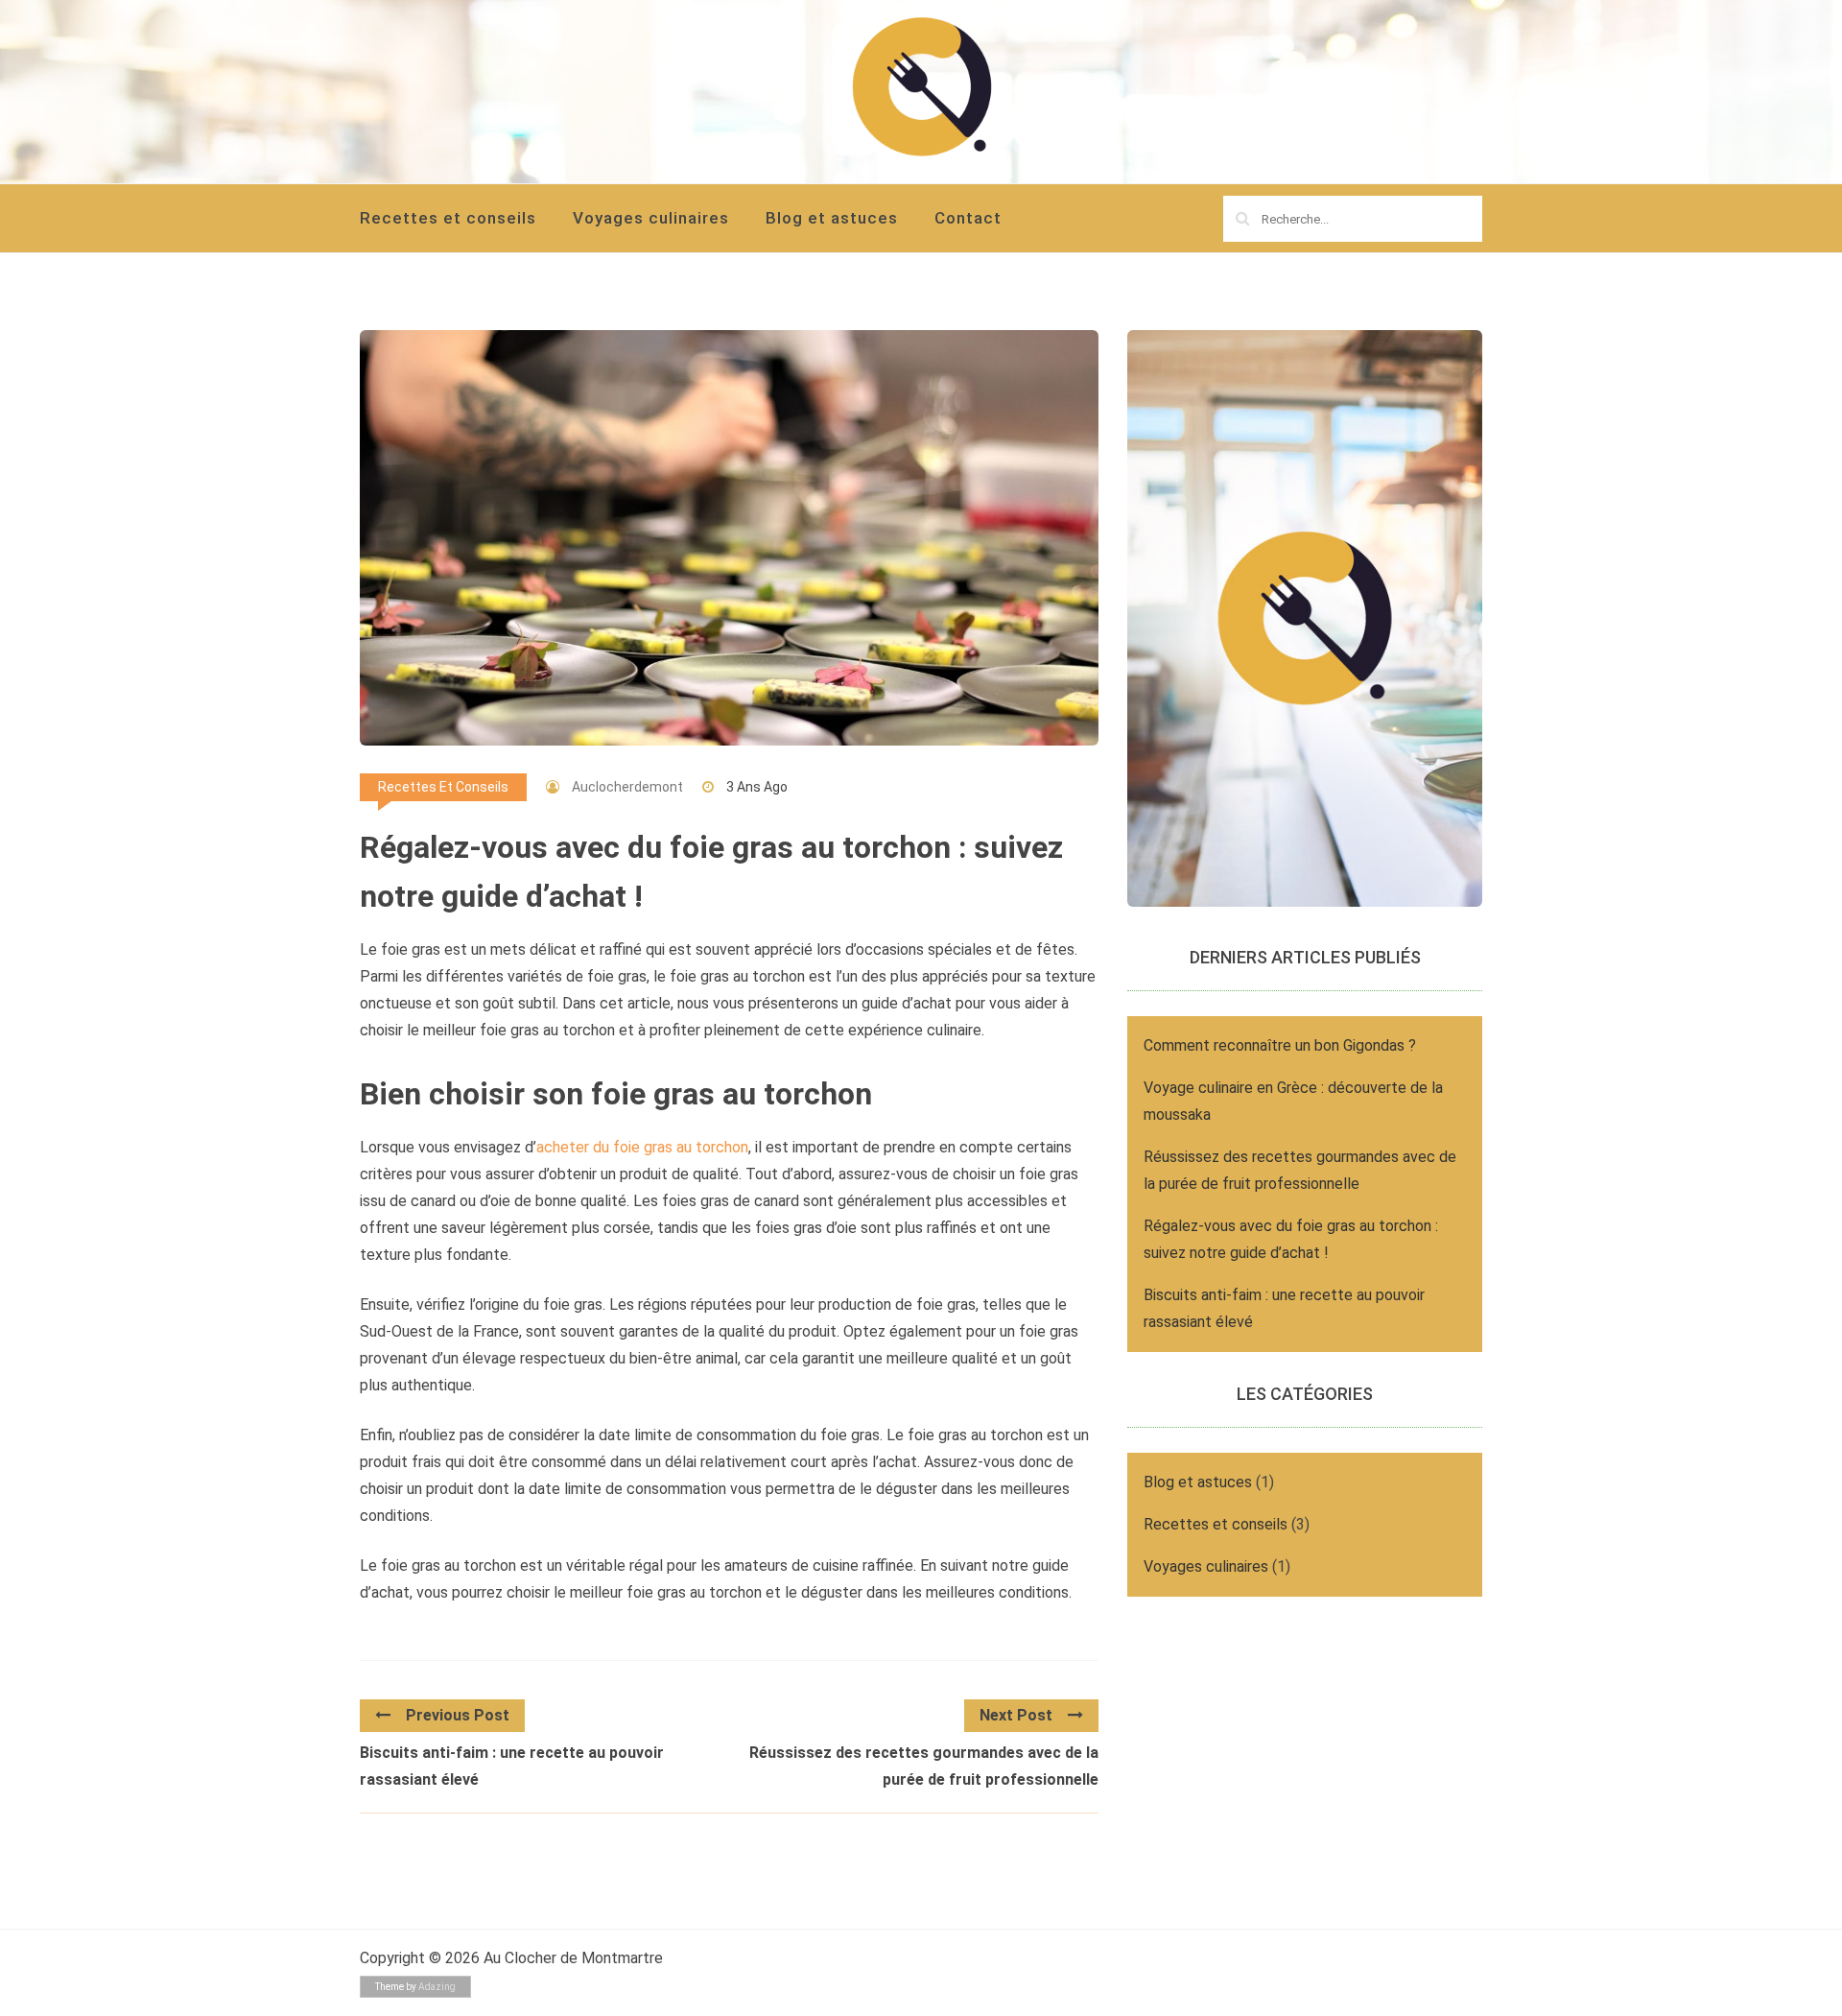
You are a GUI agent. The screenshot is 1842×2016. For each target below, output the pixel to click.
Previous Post (458, 1715)
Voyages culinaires (651, 218)
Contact (968, 218)
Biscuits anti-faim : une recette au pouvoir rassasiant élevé (512, 1766)
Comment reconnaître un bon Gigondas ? (1280, 1045)
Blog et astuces (832, 218)
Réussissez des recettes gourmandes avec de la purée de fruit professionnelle (924, 1766)
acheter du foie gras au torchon (642, 1147)
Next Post (1016, 1715)
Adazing (437, 1987)
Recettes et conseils (448, 218)
